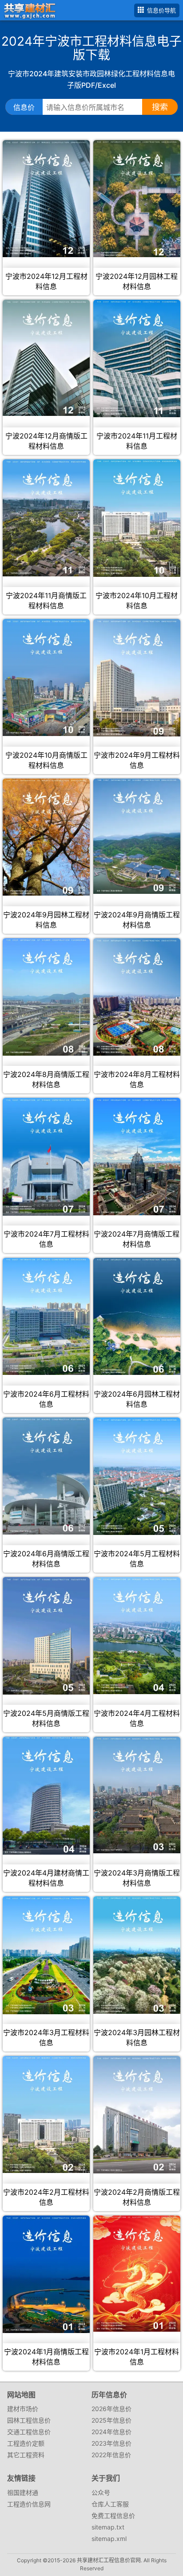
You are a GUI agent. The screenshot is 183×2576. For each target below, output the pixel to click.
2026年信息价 (111, 2409)
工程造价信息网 (29, 2504)
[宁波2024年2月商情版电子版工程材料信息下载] (137, 2115)
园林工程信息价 (29, 2420)
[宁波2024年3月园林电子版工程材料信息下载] (137, 1955)
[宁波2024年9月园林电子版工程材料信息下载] (46, 837)
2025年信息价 (111, 2420)
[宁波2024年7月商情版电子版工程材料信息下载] (137, 1157)
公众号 (101, 2492)
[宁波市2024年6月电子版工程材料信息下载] (46, 1316)
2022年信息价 (111, 2455)
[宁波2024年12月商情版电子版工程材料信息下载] (46, 358)
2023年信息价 (111, 2443)
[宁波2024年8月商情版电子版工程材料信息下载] (46, 997)
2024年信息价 (111, 2432)
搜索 (160, 107)
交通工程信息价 (29, 2432)
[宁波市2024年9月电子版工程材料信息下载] (137, 678)
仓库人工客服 (110, 2504)
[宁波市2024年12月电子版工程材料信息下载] (46, 199)
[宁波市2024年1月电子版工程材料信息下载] (137, 2274)
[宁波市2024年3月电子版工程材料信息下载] (46, 1955)
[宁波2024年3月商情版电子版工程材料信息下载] (137, 1795)
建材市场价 (23, 2409)
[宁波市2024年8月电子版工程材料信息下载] (137, 997)
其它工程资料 (26, 2455)
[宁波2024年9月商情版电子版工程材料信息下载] (137, 836)
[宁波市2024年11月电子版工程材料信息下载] (137, 358)
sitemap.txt (108, 2527)
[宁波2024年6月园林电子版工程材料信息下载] (137, 1316)
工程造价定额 (26, 2443)
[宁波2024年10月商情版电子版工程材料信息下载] (46, 677)
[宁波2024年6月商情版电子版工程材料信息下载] (46, 1476)
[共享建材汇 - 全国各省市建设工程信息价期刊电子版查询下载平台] (28, 10)
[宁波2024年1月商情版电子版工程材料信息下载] (46, 2274)
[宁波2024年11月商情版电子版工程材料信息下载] (46, 518)
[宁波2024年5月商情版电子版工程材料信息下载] (46, 1636)
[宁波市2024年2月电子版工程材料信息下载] (46, 2114)
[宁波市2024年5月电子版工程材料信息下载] (137, 1476)
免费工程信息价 (113, 2515)
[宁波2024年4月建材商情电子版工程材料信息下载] (46, 1796)
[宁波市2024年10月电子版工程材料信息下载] (137, 518)
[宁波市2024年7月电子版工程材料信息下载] (46, 1157)
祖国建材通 (23, 2492)
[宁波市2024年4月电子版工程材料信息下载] (137, 1636)
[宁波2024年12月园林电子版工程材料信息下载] (137, 199)
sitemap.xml (109, 2539)
